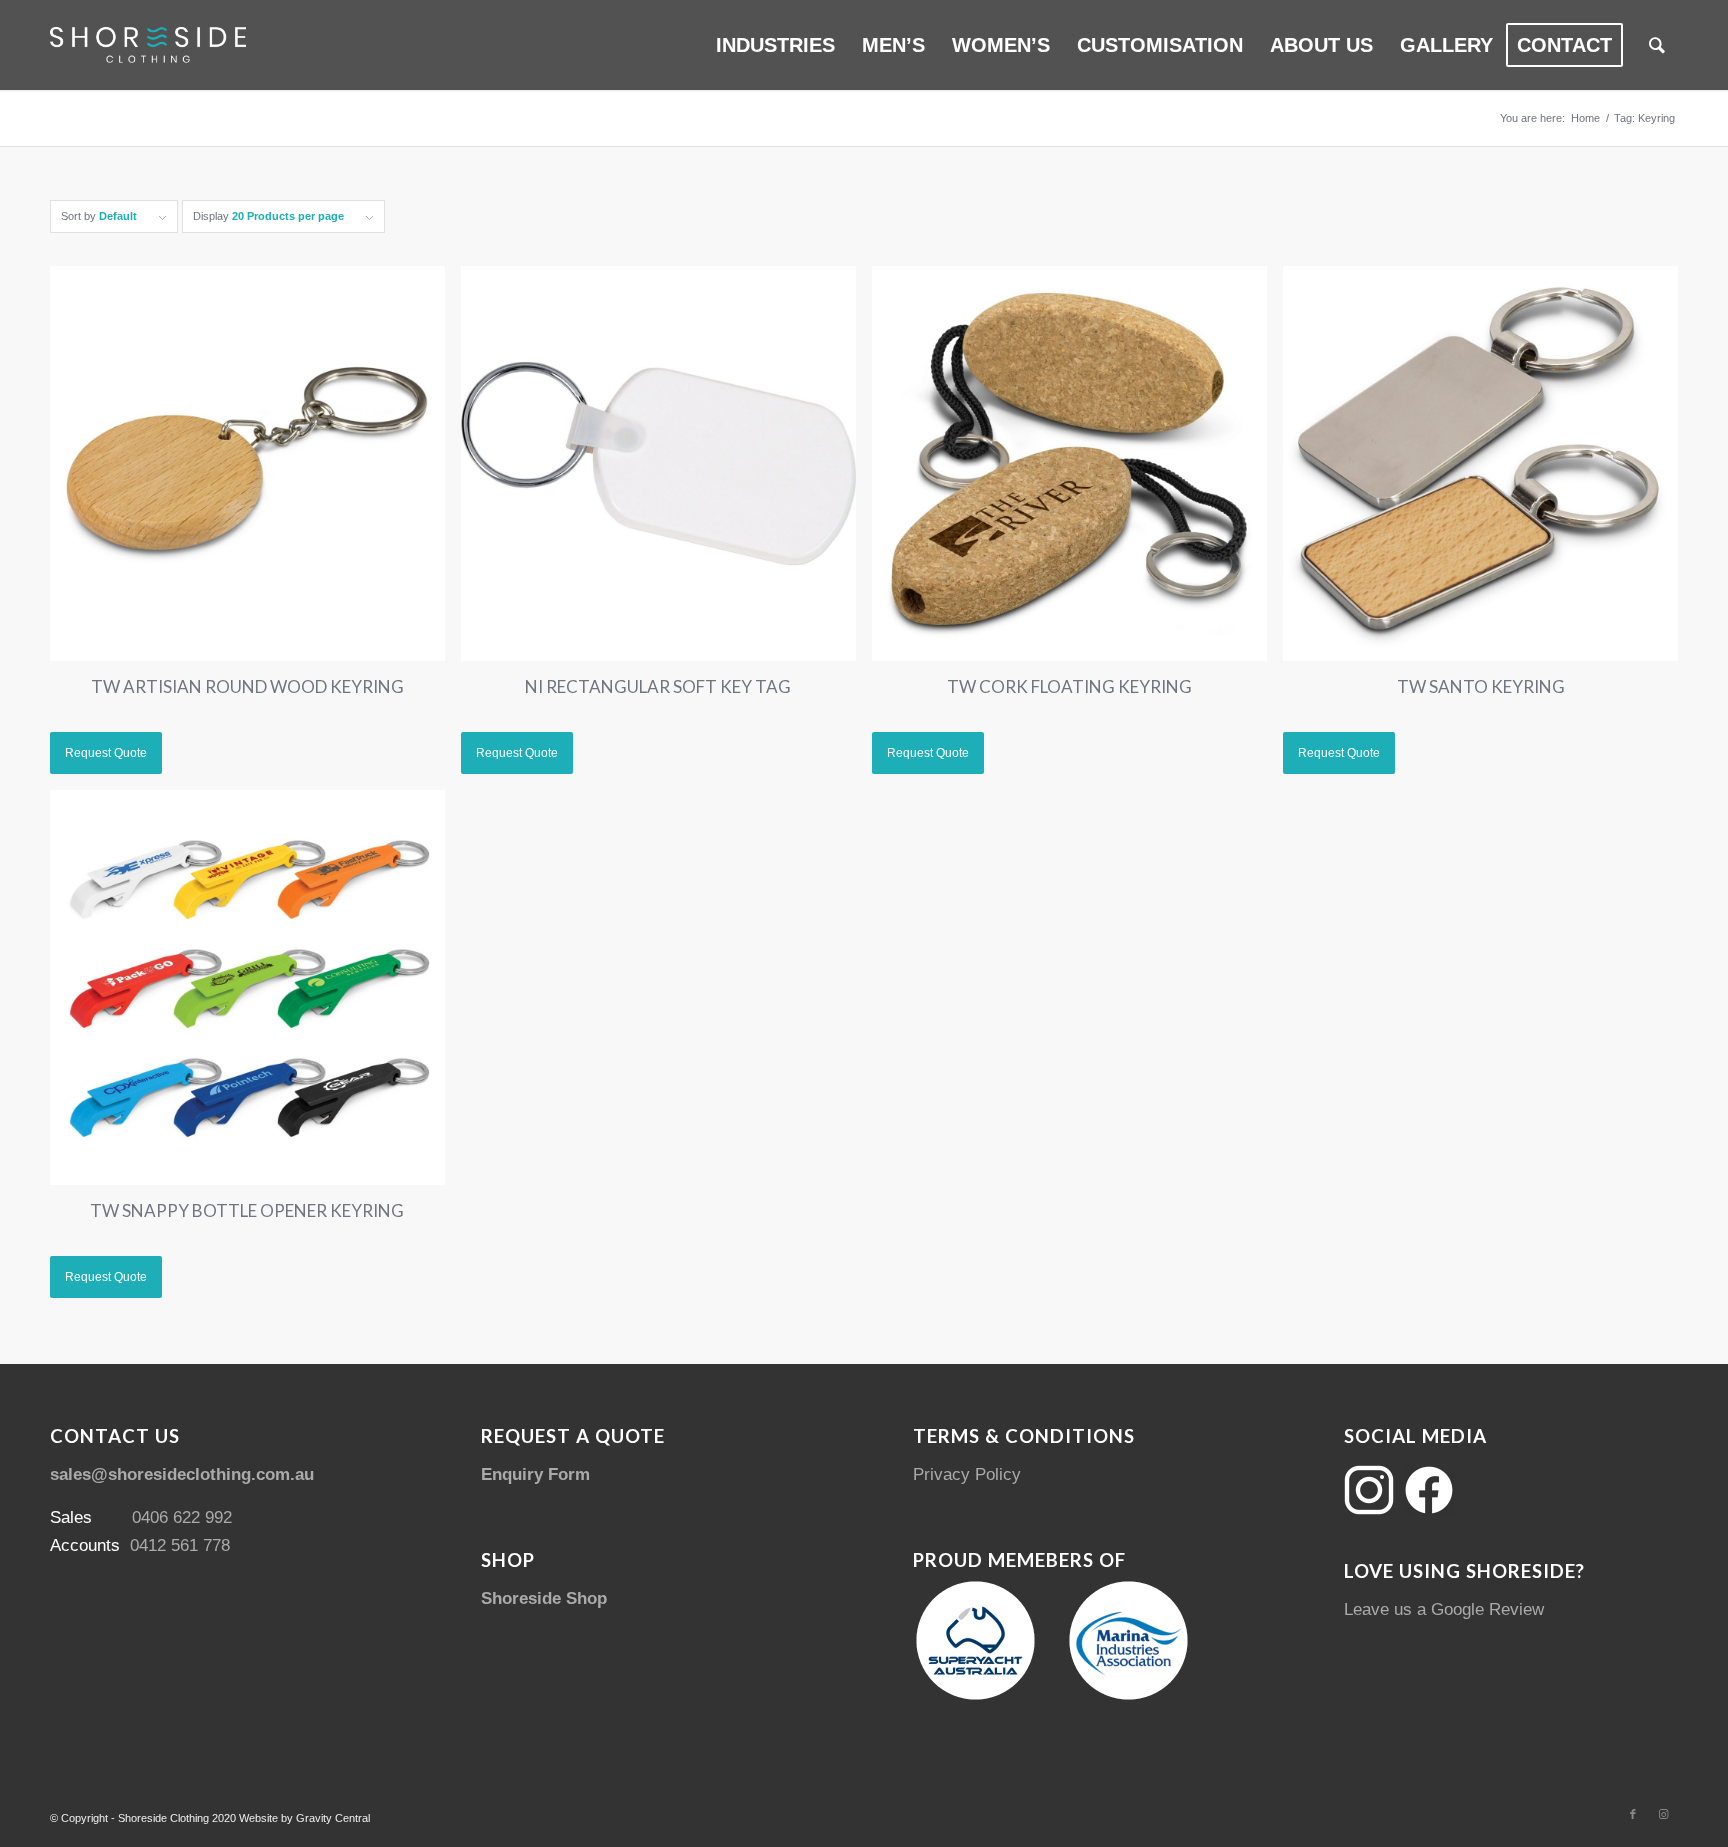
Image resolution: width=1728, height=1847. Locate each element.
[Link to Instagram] (1663, 1814)
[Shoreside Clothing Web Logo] (148, 45)
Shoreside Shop (544, 1598)
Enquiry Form (535, 1474)
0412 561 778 (180, 1545)
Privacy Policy (967, 1474)
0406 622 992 (182, 1517)
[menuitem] (775, 45)
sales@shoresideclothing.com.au (182, 1474)
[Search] (1657, 45)
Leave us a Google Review (1444, 1609)
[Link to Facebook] (1633, 1814)
